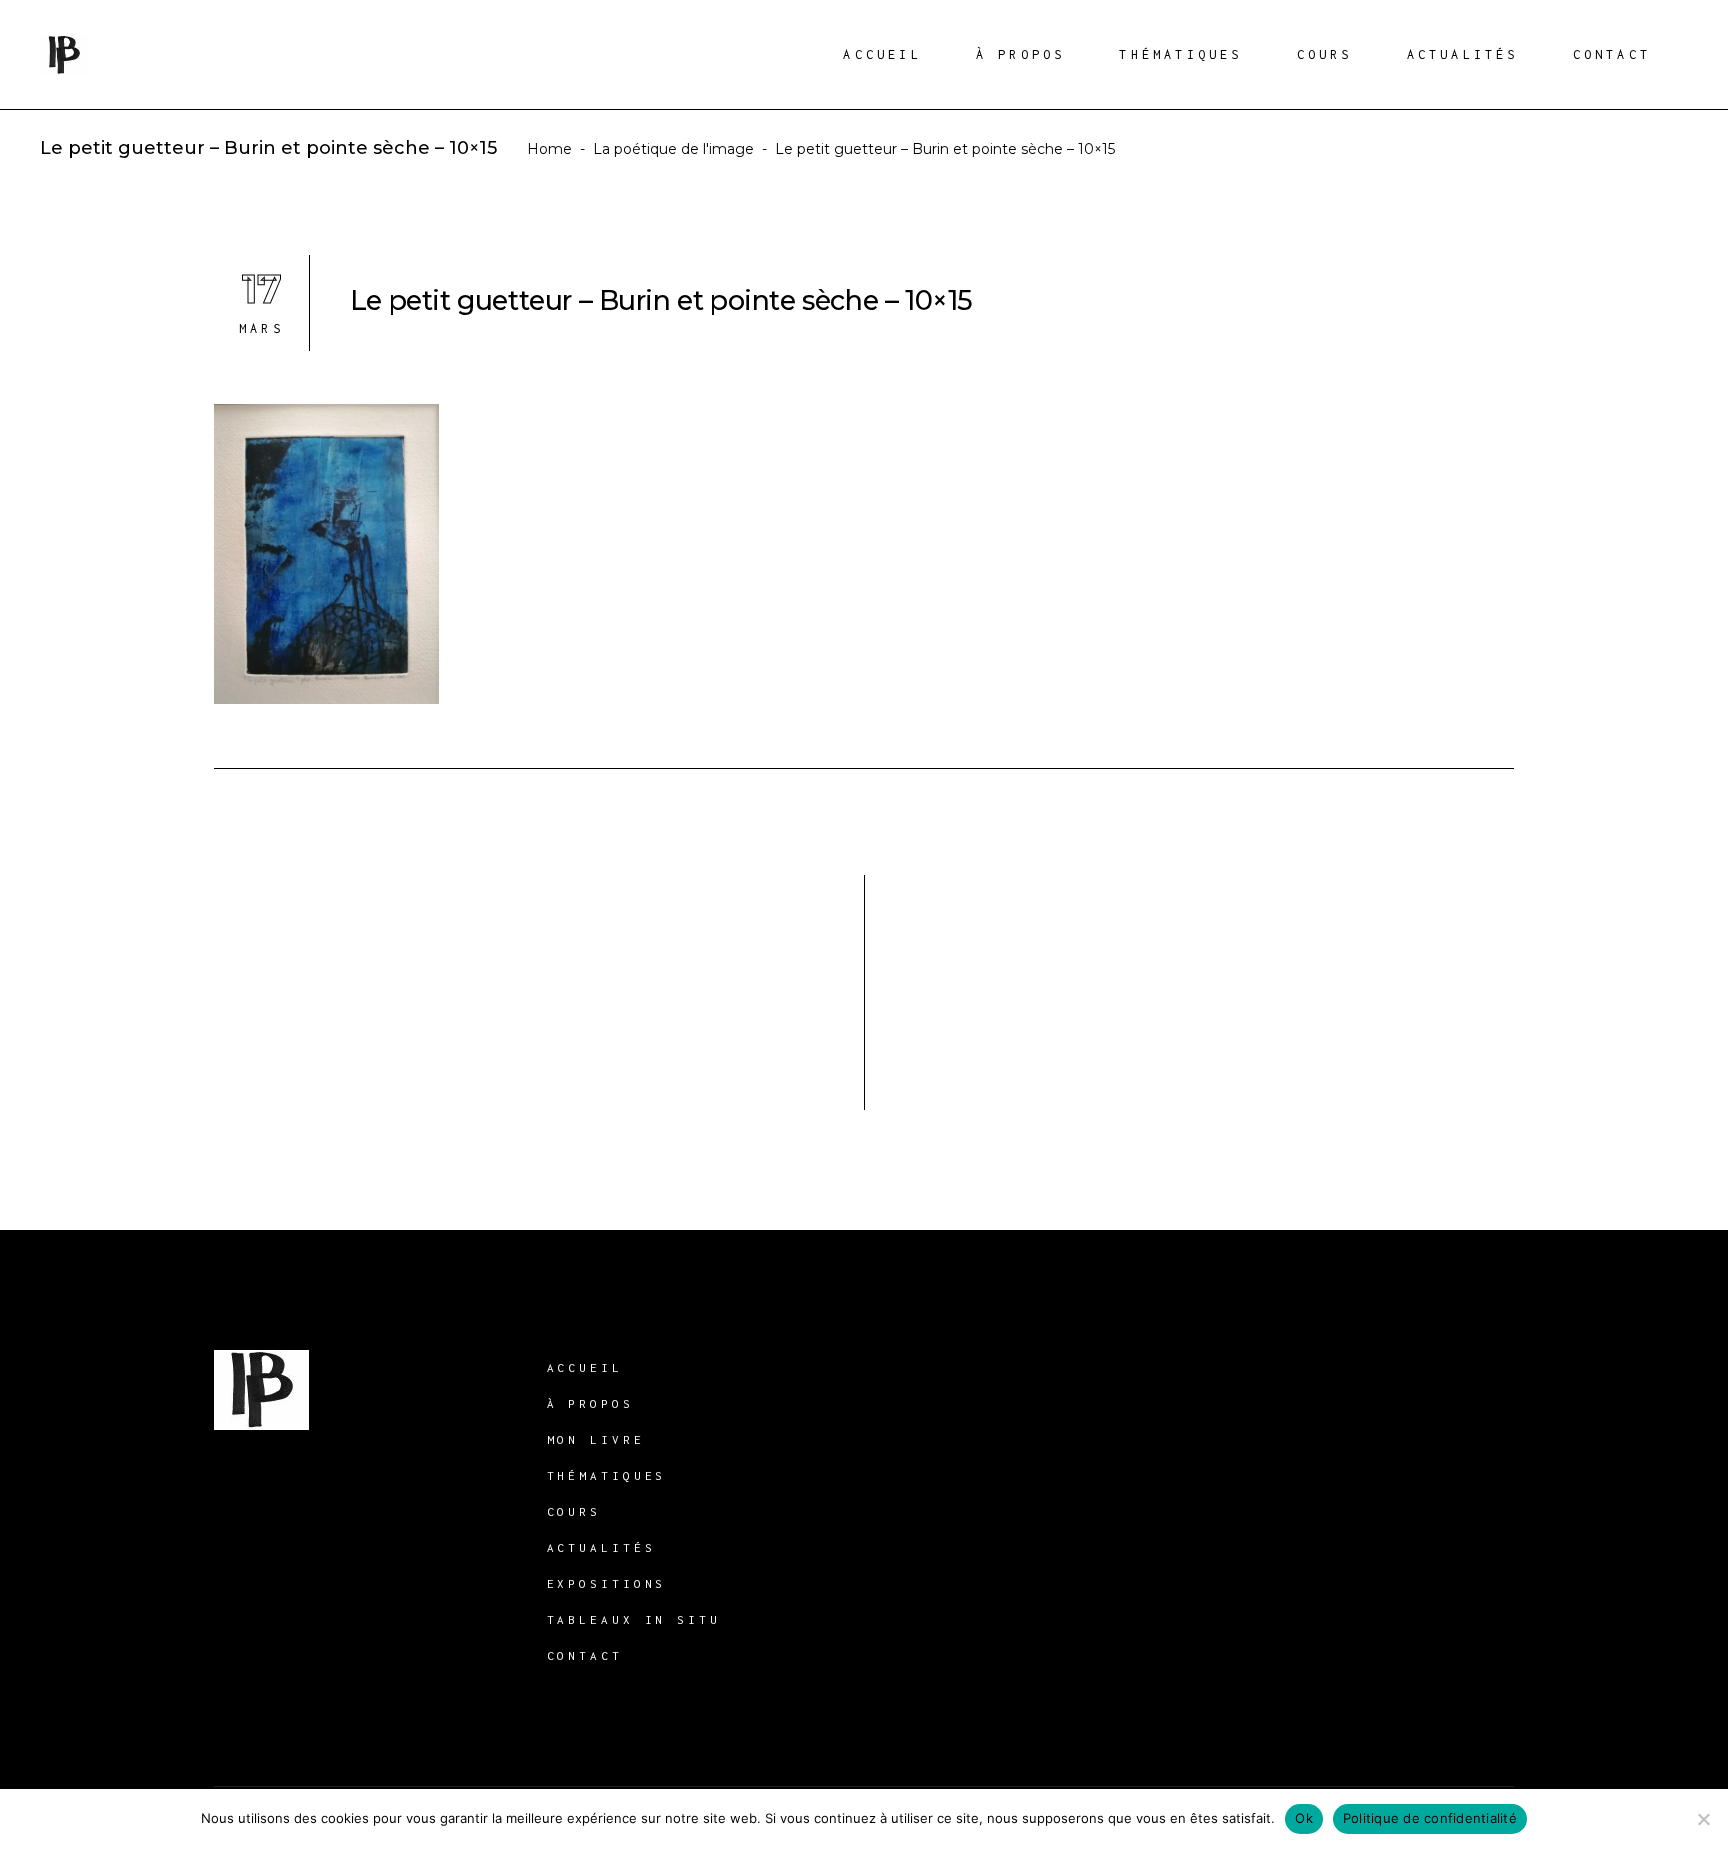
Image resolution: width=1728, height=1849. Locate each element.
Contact (585, 1655)
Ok (1304, 1818)
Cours (574, 1511)
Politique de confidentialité (1430, 1818)
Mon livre (596, 1439)
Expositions (607, 1583)
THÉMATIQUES (607, 1475)
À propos (590, 1403)
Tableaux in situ (634, 1619)
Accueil (585, 1367)
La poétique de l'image (673, 149)
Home (549, 149)
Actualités (601, 1547)
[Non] (1703, 1819)
